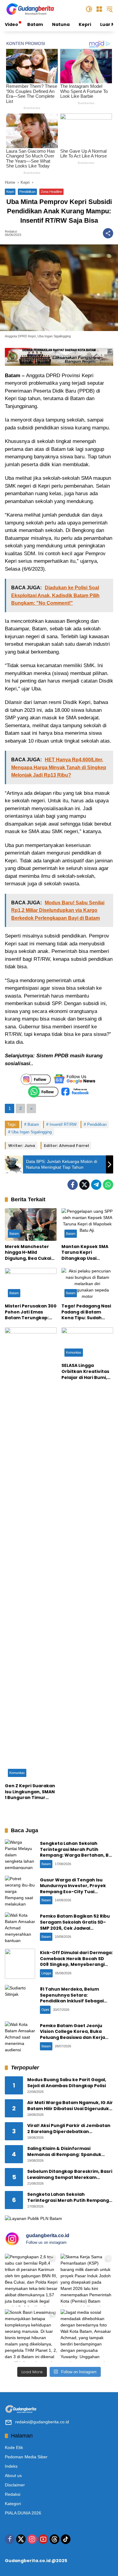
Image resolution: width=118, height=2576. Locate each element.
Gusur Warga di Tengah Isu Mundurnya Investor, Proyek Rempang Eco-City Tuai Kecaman (73, 1889)
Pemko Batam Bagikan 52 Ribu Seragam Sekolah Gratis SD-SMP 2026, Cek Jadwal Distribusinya (75, 1925)
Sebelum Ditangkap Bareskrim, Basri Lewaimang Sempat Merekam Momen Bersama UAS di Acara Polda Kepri (70, 2175)
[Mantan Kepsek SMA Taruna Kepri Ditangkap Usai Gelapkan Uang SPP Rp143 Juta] (87, 1224)
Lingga (46, 1973)
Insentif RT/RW (63, 1124)
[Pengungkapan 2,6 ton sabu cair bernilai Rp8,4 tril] (31, 2280)
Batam (33, 1124)
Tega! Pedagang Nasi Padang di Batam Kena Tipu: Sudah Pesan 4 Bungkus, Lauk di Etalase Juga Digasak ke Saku (86, 1312)
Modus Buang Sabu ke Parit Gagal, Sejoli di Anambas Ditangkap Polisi (67, 2083)
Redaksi (11, 232)
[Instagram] (32, 2539)
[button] (89, 9)
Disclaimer (15, 2485)
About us (13, 2476)
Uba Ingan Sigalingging (32, 1132)
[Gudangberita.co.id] (31, 9)
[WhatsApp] (108, 1185)
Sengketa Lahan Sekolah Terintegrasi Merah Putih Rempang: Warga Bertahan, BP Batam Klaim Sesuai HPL (76, 1852)
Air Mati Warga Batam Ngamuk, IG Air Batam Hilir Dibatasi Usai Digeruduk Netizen (70, 2106)
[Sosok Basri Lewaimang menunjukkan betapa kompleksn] (31, 2336)
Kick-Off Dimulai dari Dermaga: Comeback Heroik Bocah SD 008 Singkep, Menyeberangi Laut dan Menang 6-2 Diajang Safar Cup (76, 1964)
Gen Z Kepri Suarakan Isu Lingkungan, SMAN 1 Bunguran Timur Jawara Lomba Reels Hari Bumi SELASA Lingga (30, 1792)
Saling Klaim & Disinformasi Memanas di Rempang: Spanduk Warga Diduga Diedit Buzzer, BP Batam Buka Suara (64, 2152)
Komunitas (17, 1773)
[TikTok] (66, 2539)
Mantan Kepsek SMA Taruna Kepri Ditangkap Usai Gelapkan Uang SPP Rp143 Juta (85, 1253)
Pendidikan (27, 192)
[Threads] (54, 2539)
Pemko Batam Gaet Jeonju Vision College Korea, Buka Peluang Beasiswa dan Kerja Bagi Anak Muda (72, 2035)
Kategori (13, 2504)
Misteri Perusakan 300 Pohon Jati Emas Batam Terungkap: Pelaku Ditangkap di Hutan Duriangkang (31, 1312)
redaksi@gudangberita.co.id (42, 2422)
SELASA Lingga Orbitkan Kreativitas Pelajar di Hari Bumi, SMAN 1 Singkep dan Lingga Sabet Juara (85, 1372)
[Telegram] (96, 1185)
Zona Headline (51, 192)
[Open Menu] (99, 9)
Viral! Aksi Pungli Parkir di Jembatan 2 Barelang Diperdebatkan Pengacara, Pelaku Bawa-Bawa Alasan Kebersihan (69, 2129)
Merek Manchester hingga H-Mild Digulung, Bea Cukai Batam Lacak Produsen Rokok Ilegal (30, 1253)
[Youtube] (43, 2539)
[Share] (108, 233)
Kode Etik (14, 2447)
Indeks (11, 2466)
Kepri (10, 192)
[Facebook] (73, 1185)
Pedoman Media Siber (26, 2457)
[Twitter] (84, 1185)
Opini (45, 2010)
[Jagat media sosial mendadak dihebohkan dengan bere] (87, 2336)
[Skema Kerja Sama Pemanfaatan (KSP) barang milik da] (87, 2280)
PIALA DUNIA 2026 (23, 2513)
